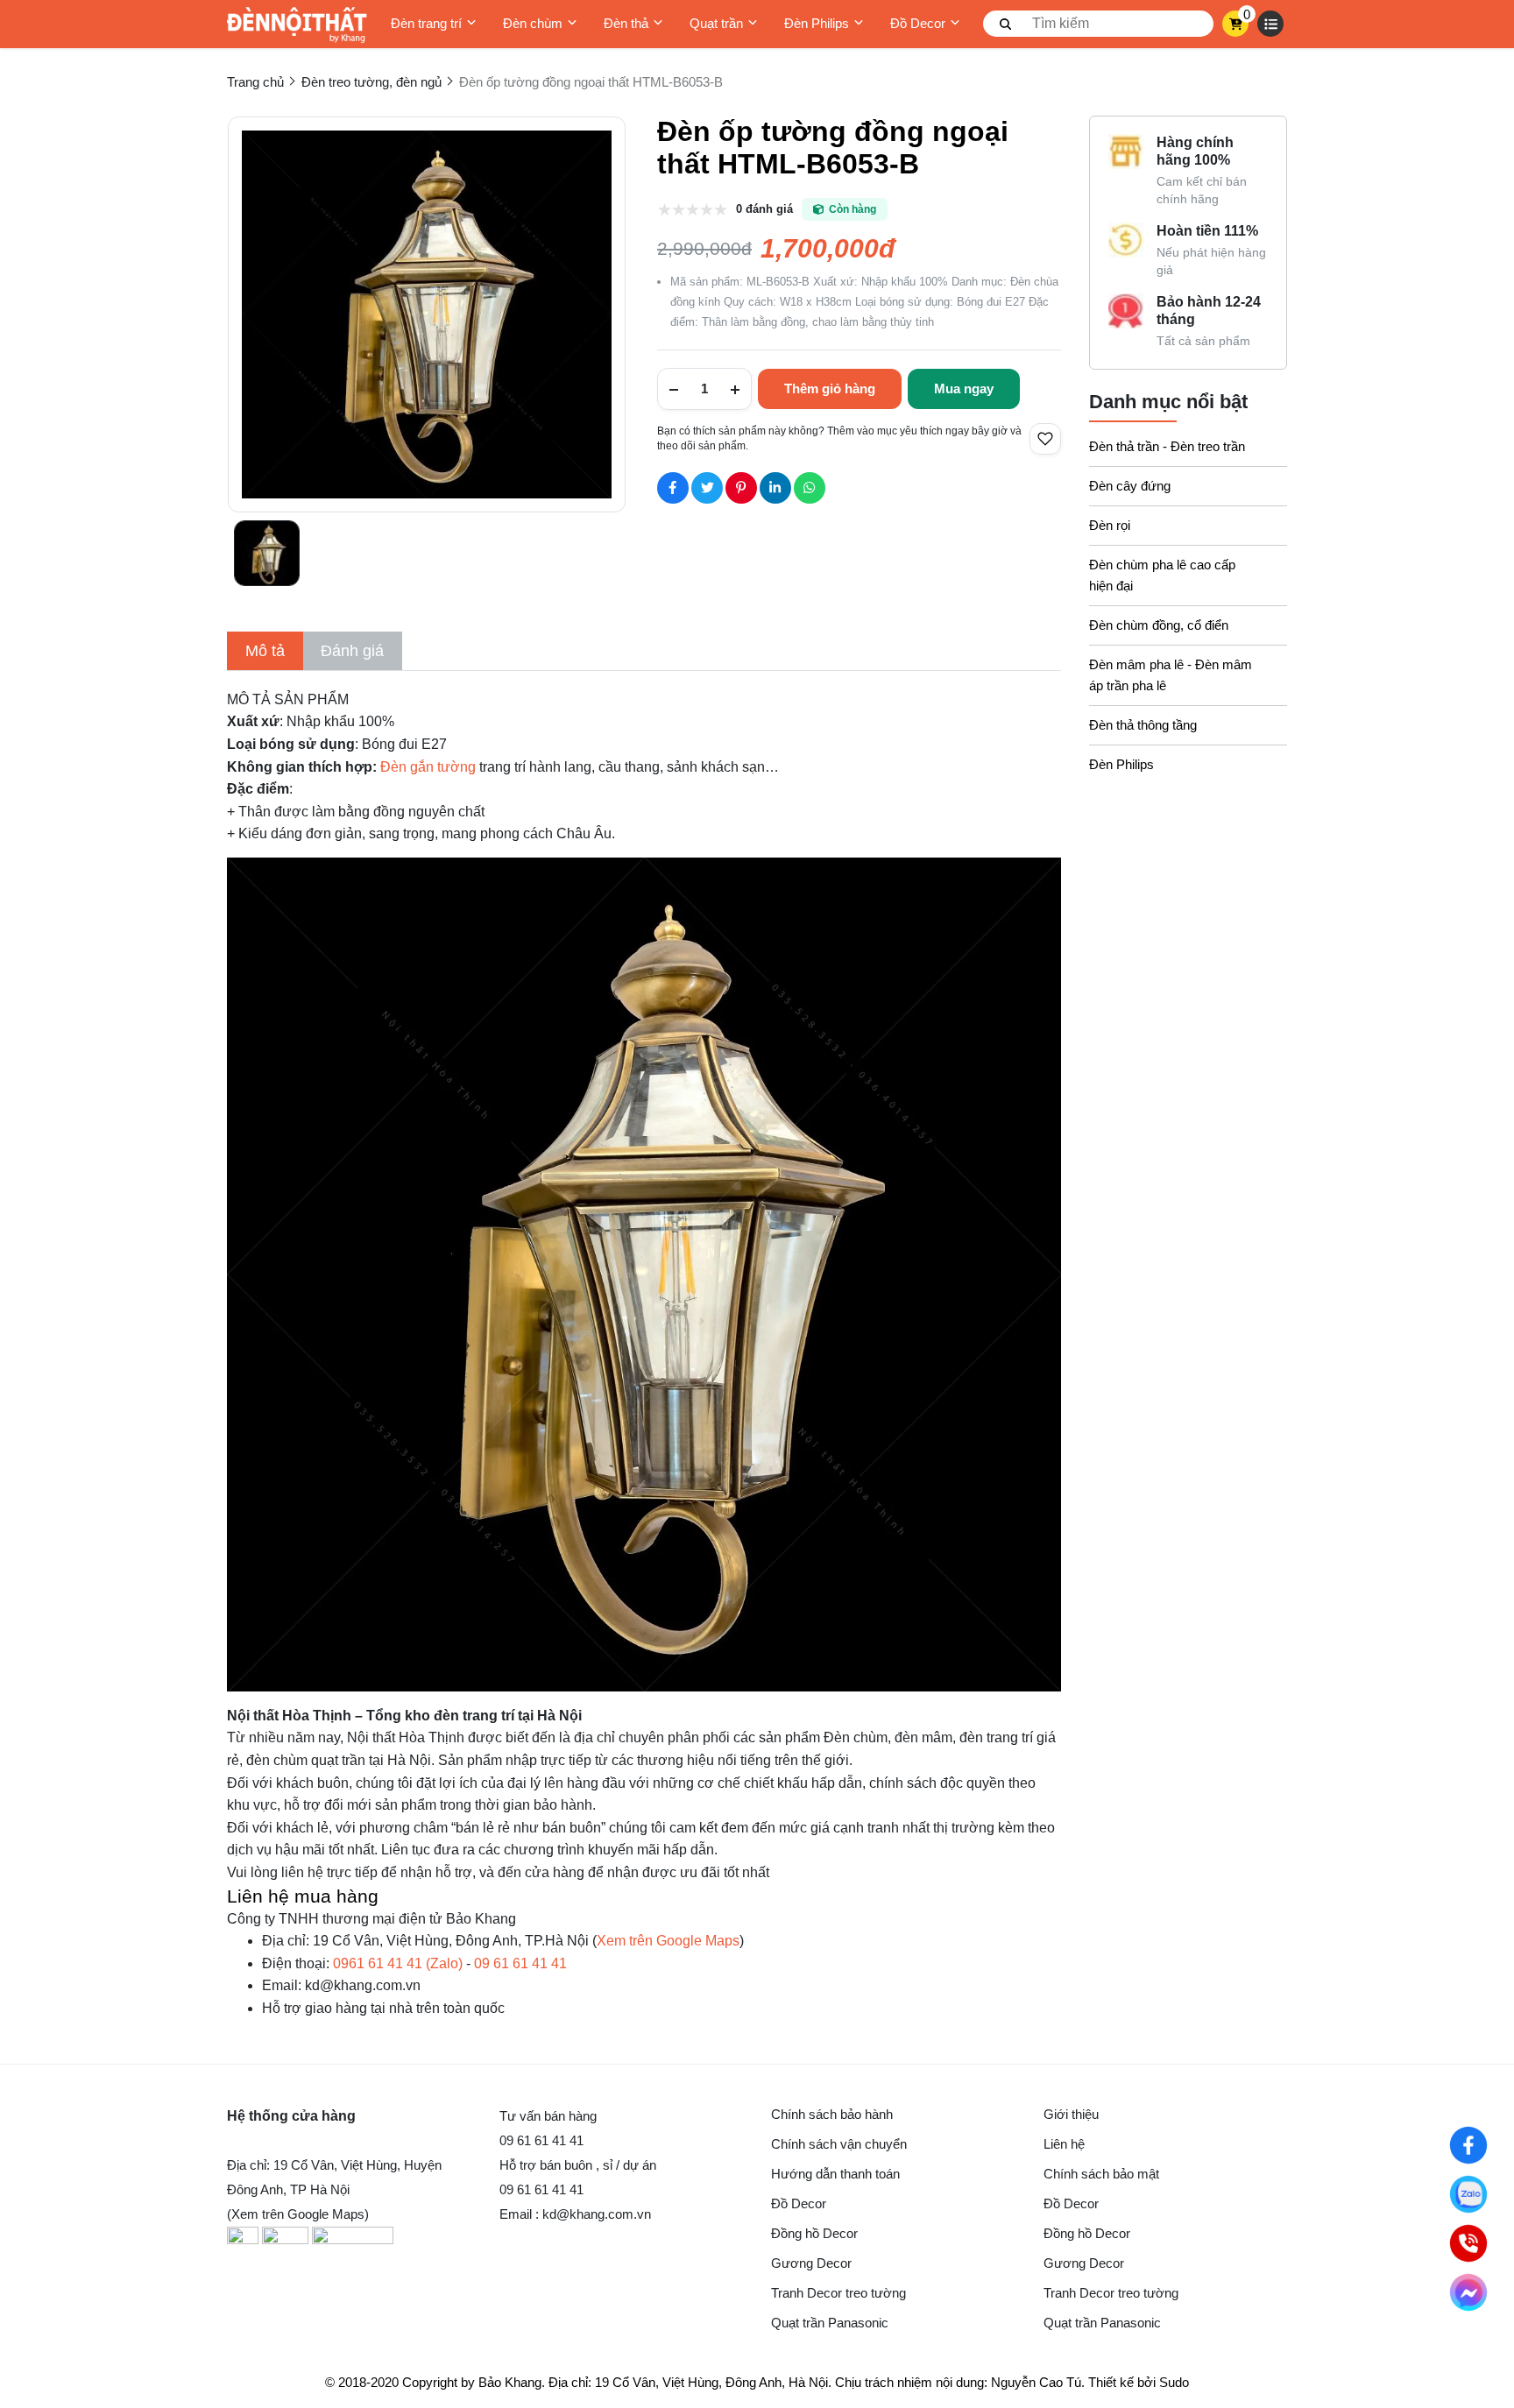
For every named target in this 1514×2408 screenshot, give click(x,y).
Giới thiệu (1071, 2114)
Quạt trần (716, 23)
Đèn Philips (817, 23)
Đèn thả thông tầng (1143, 725)
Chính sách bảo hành (832, 2114)
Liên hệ (1064, 2144)
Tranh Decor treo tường (838, 2293)
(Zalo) (398, 1963)
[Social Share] (673, 488)
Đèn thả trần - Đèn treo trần (1167, 446)
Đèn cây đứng (1130, 486)
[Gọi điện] (1468, 2243)
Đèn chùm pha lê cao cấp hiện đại (1162, 575)
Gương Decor (811, 2263)
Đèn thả (626, 23)
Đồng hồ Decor (814, 2233)
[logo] (297, 24)
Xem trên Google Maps (668, 1941)
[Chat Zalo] (1468, 2194)
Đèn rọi (1110, 525)
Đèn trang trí (426, 23)
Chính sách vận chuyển (839, 2144)
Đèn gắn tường (428, 767)
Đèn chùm (533, 23)
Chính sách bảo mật (1101, 2174)
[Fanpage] (1468, 2145)
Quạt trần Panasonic (830, 2323)
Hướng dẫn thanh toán (835, 2174)
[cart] (1236, 24)
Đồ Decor (918, 23)
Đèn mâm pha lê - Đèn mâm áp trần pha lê (1171, 675)
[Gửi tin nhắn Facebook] (1468, 2292)
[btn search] (1006, 24)
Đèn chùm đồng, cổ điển (1159, 625)
